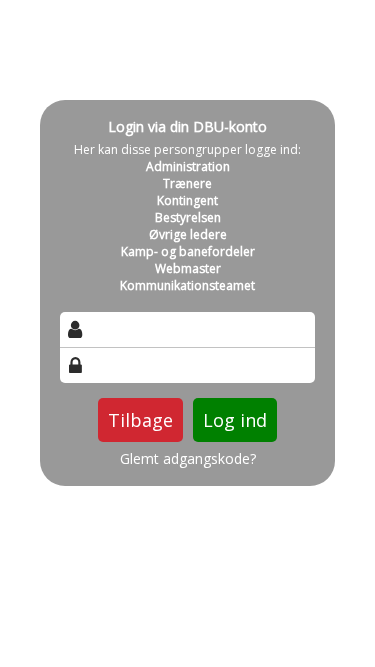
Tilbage (140, 420)
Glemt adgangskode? (188, 459)
